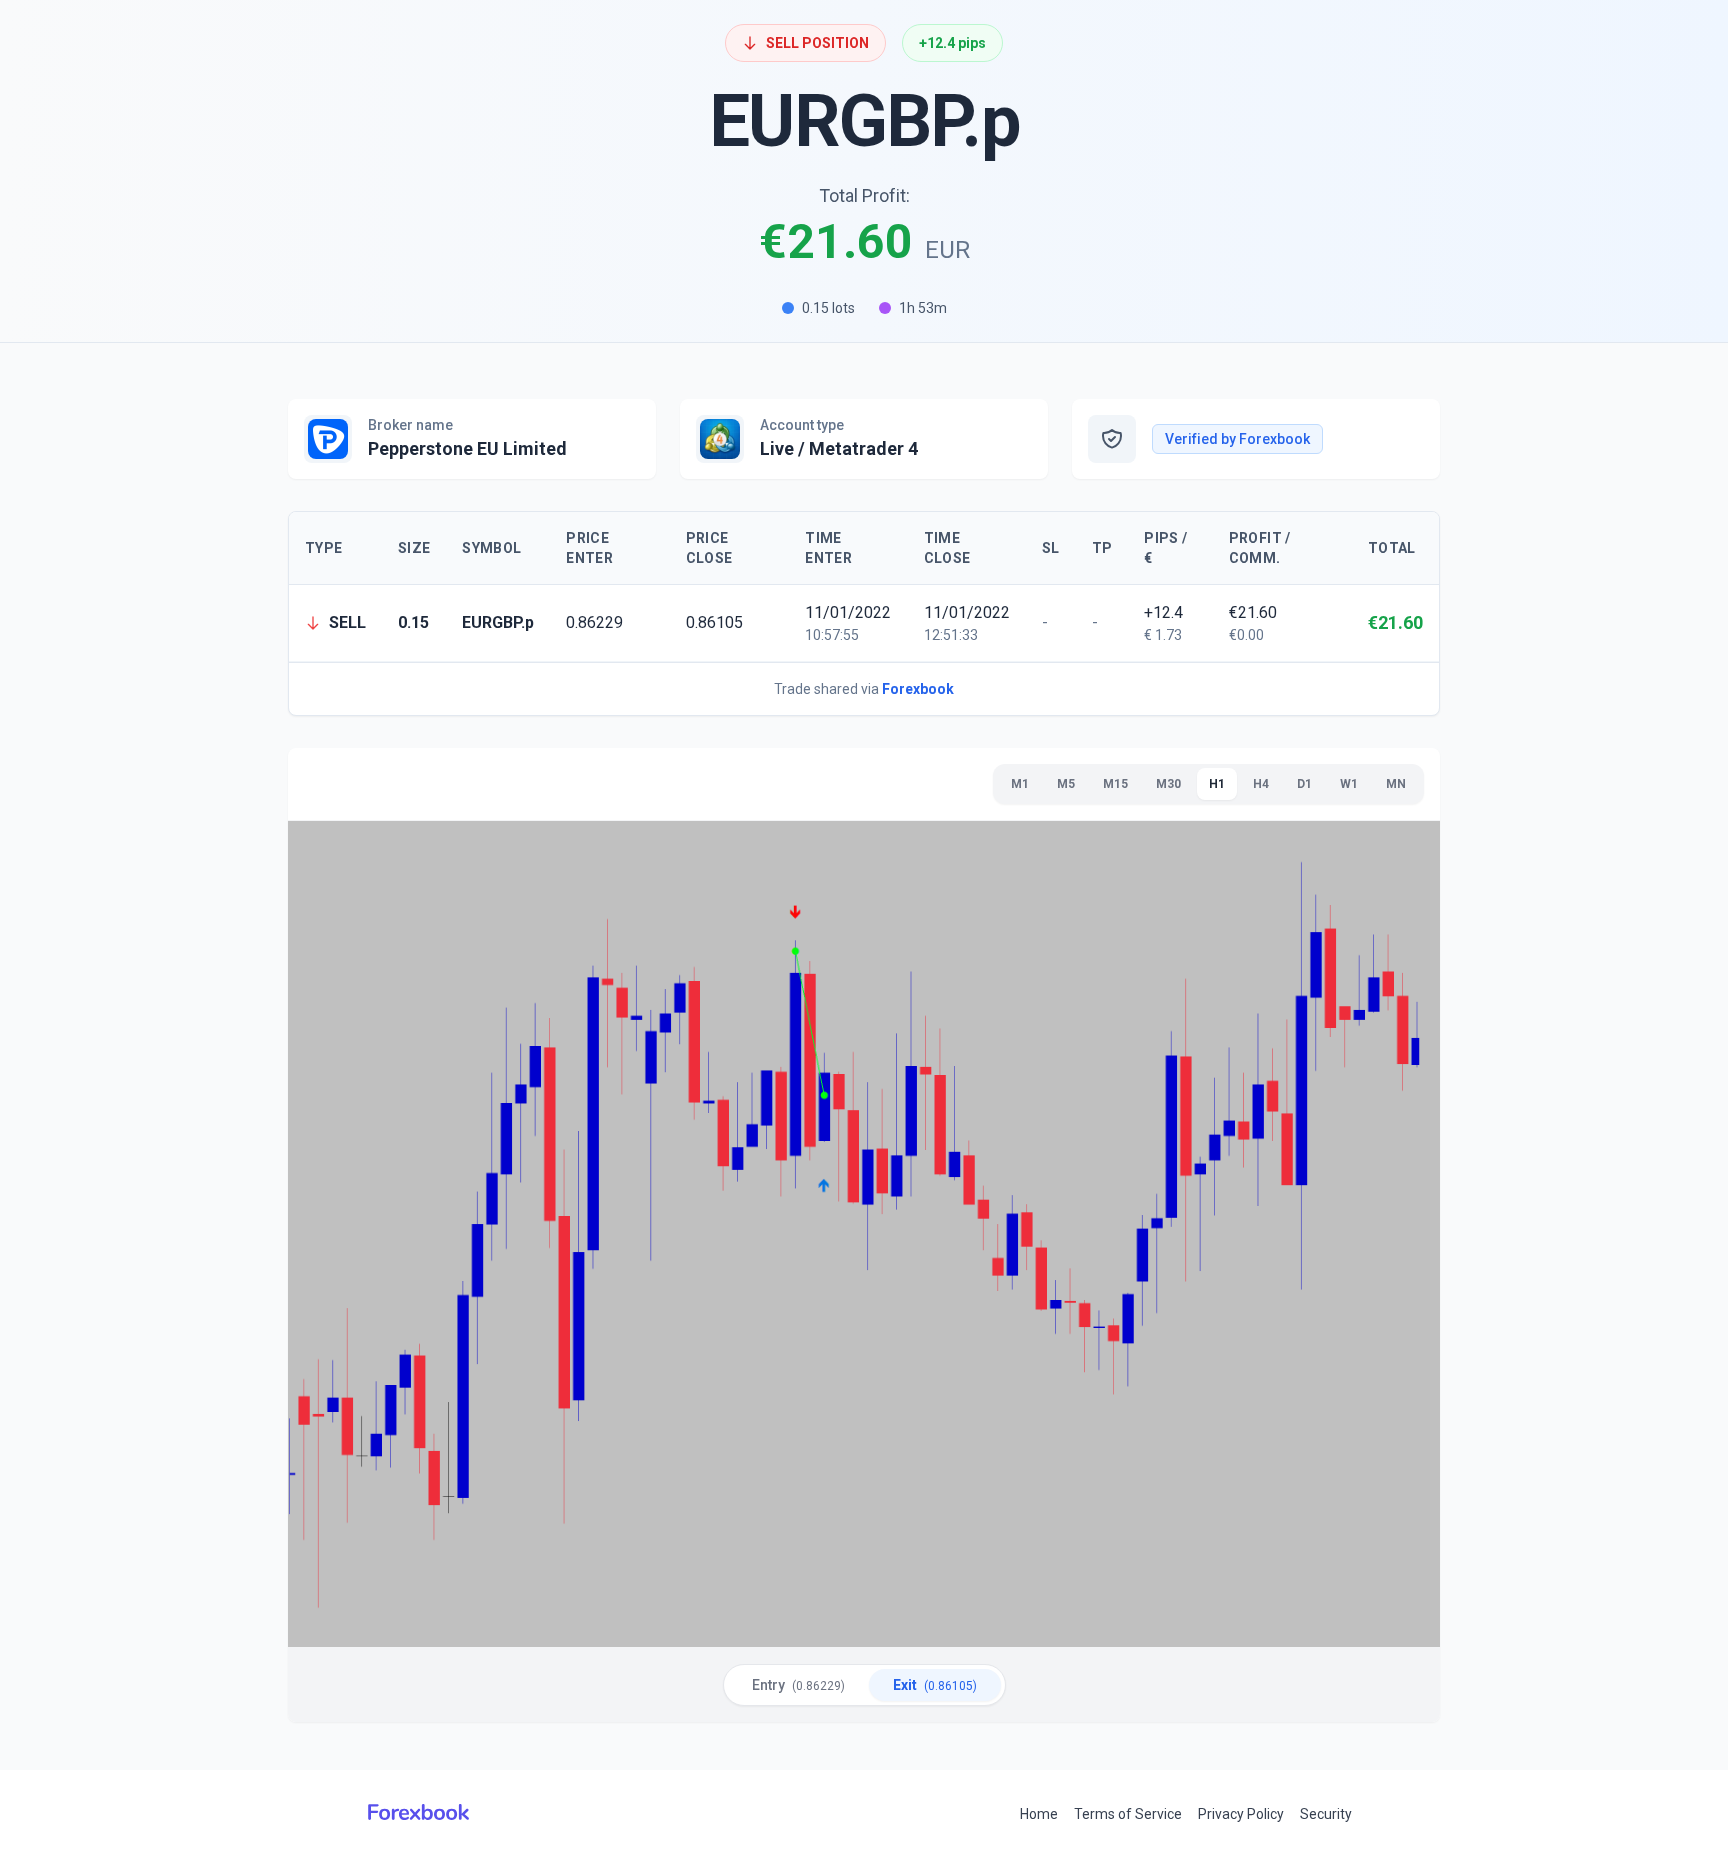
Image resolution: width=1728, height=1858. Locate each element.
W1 (1349, 784)
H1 (1217, 784)
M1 (1020, 784)
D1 (1304, 784)
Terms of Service (1128, 1814)
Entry (798, 1685)
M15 (1115, 784)
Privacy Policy (1241, 1814)
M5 (1066, 784)
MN (1396, 784)
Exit (935, 1685)
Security (1326, 1814)
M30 (1168, 784)
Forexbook (918, 689)
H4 (1261, 784)
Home (1039, 1814)
